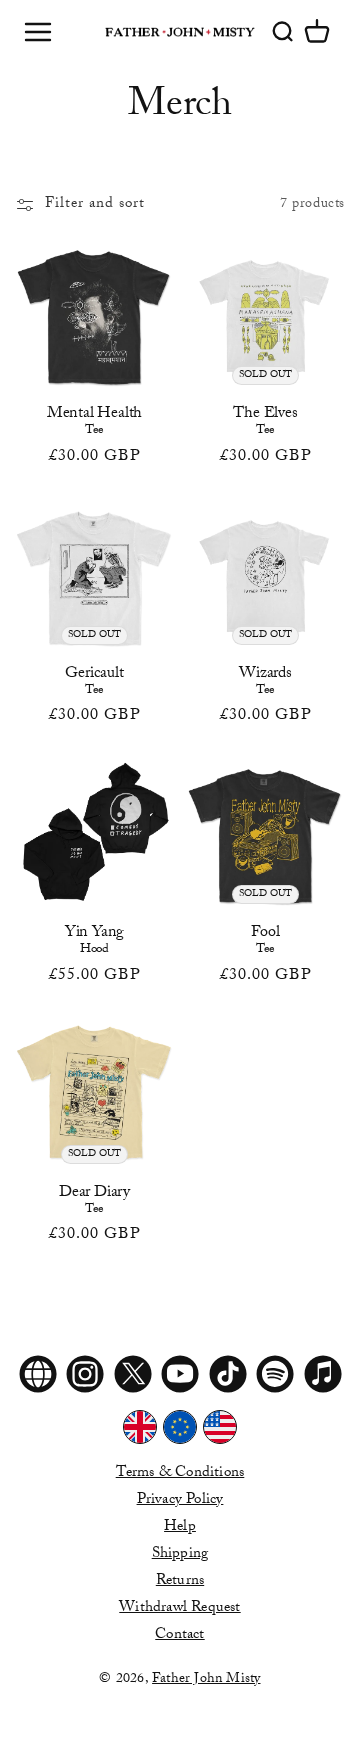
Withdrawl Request (179, 1609)
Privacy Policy (180, 1501)
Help (180, 1528)
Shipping (180, 1555)
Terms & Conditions (180, 1474)
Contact (179, 1636)
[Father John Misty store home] (180, 32)
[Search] (282, 32)
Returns (180, 1582)
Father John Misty (206, 1679)
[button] (317, 32)
